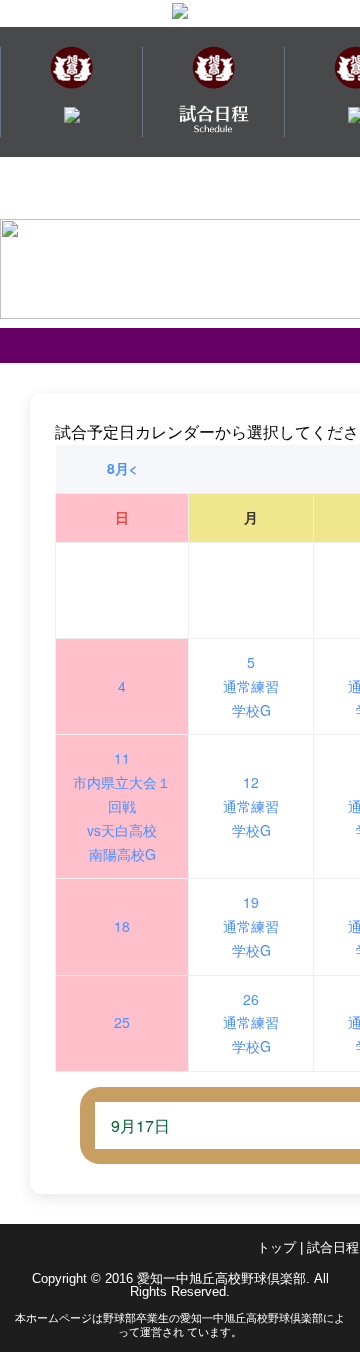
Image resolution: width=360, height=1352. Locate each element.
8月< (122, 468)
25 (122, 1022)
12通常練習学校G (251, 806)
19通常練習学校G (251, 926)
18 (122, 926)
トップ (276, 1247)
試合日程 (333, 1247)
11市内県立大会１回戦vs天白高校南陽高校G (122, 805)
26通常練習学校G (251, 1023)
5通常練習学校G (251, 686)
